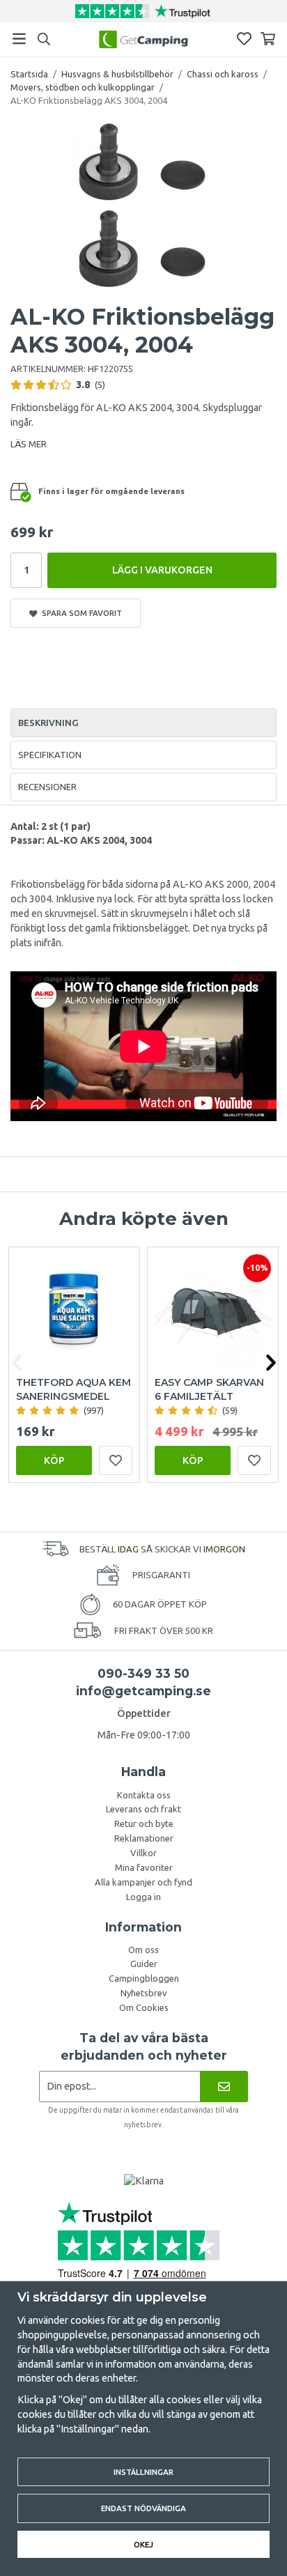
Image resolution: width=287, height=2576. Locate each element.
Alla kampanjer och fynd (143, 1882)
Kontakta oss (144, 1795)
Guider (144, 1964)
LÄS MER (29, 444)
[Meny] (19, 39)
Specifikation (50, 755)
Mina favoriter (144, 1867)
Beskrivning (48, 723)
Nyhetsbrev (144, 1993)
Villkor (143, 1853)
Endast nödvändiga (143, 2508)
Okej (143, 2544)
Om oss (143, 1950)
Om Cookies (144, 2007)
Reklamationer (144, 1838)
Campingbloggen (144, 1978)
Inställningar (143, 2472)
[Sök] (44, 39)
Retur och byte (144, 1823)
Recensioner (47, 787)
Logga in (143, 1897)
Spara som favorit (80, 613)
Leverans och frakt (143, 1809)
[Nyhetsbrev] (224, 2087)
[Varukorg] (268, 39)
